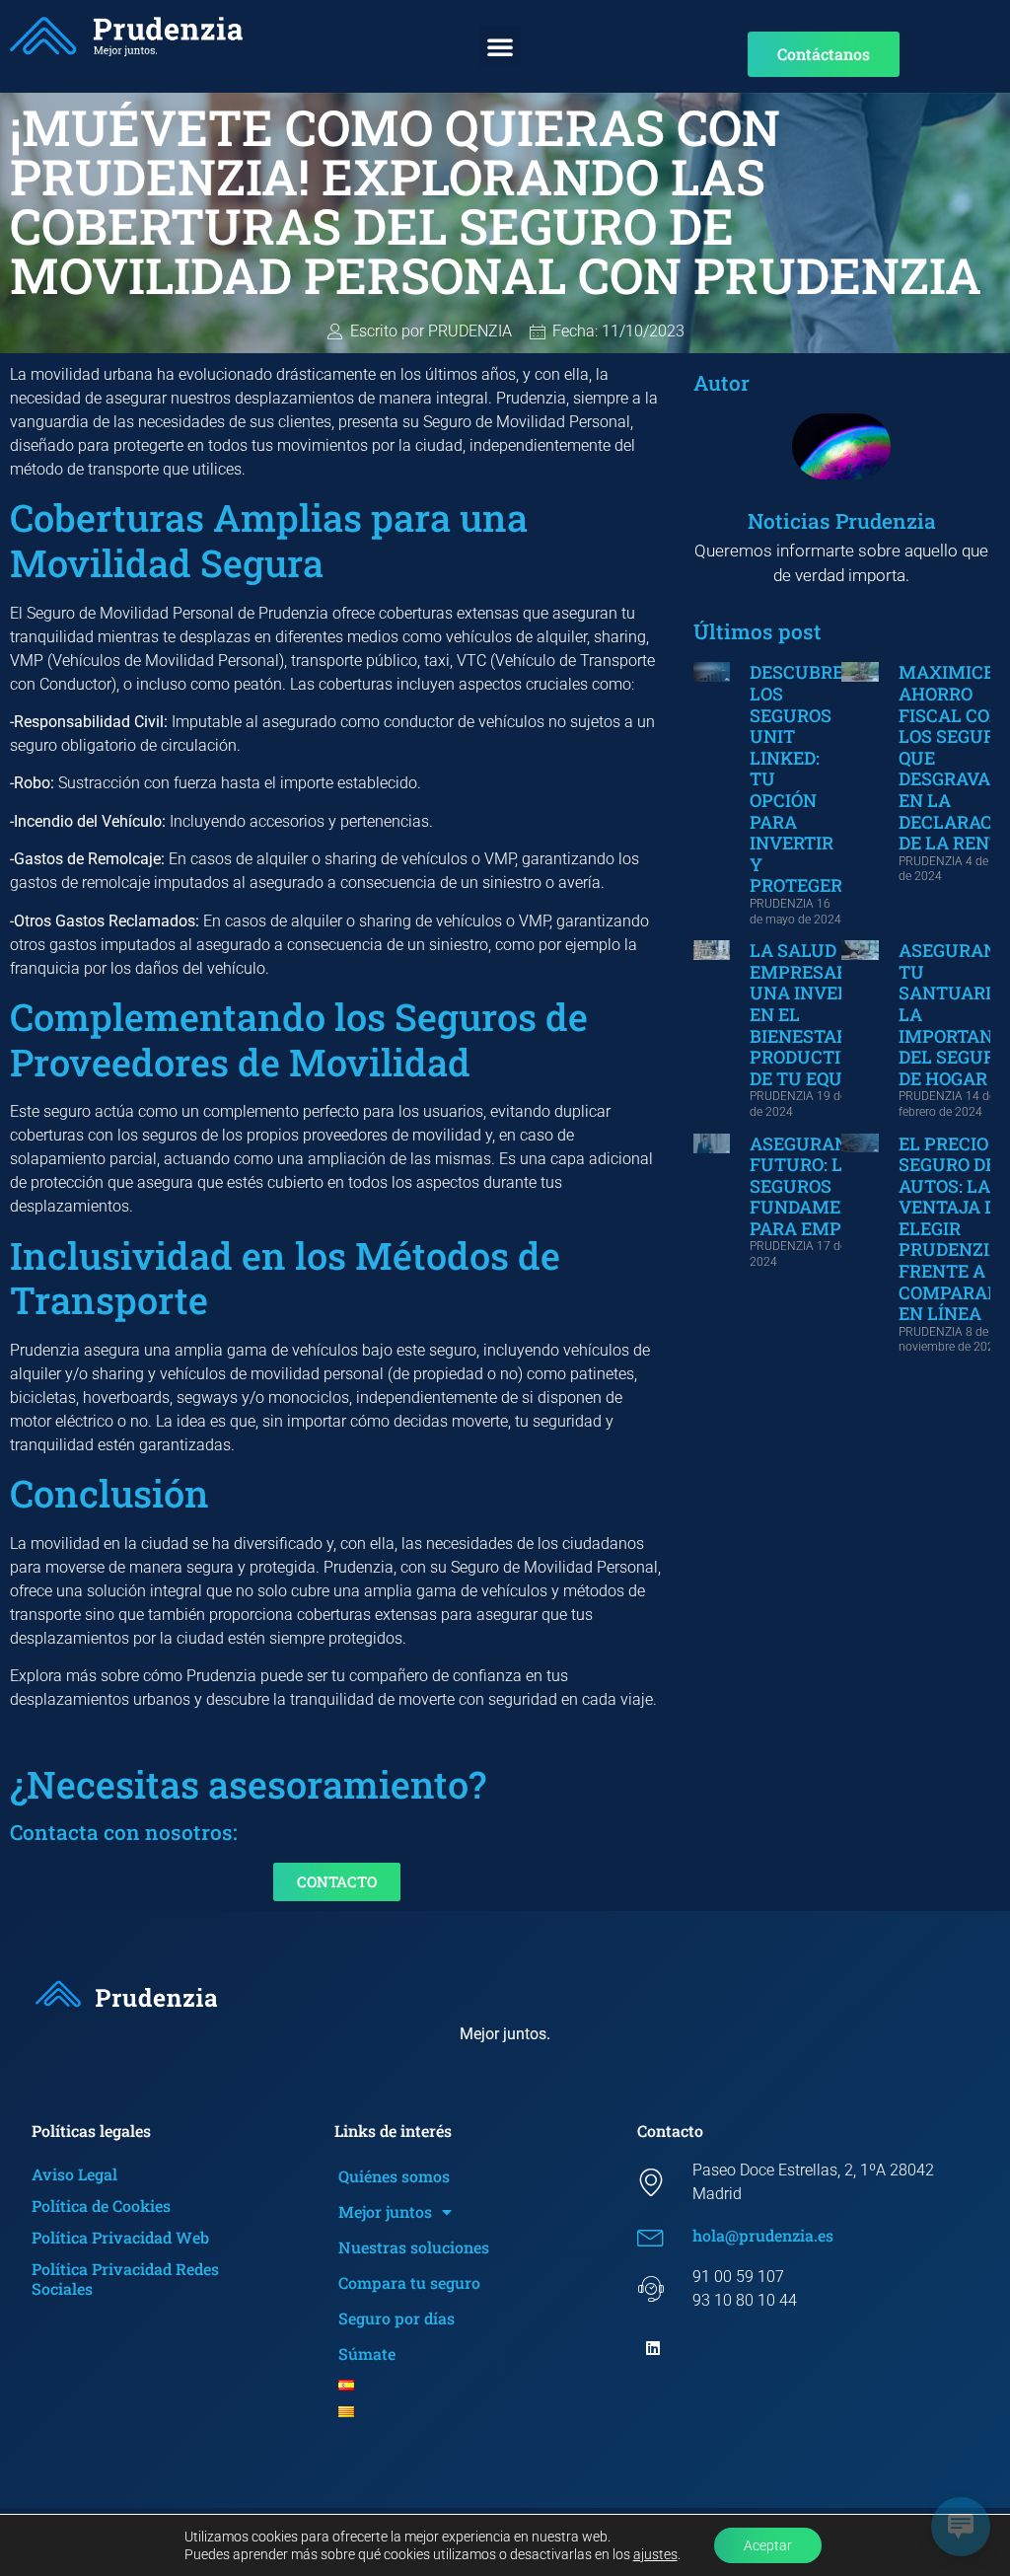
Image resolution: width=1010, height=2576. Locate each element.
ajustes (655, 2554)
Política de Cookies (101, 2206)
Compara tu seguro (409, 2282)
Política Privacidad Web (120, 2237)
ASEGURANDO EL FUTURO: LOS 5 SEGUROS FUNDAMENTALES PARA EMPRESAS (830, 1186)
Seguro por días (397, 2318)
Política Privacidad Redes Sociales (125, 2279)
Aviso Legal (74, 2174)
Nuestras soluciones (414, 2247)
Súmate (367, 2354)
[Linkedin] (653, 2348)
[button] (500, 46)
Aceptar (768, 2545)
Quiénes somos (394, 2176)
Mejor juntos (385, 2211)
